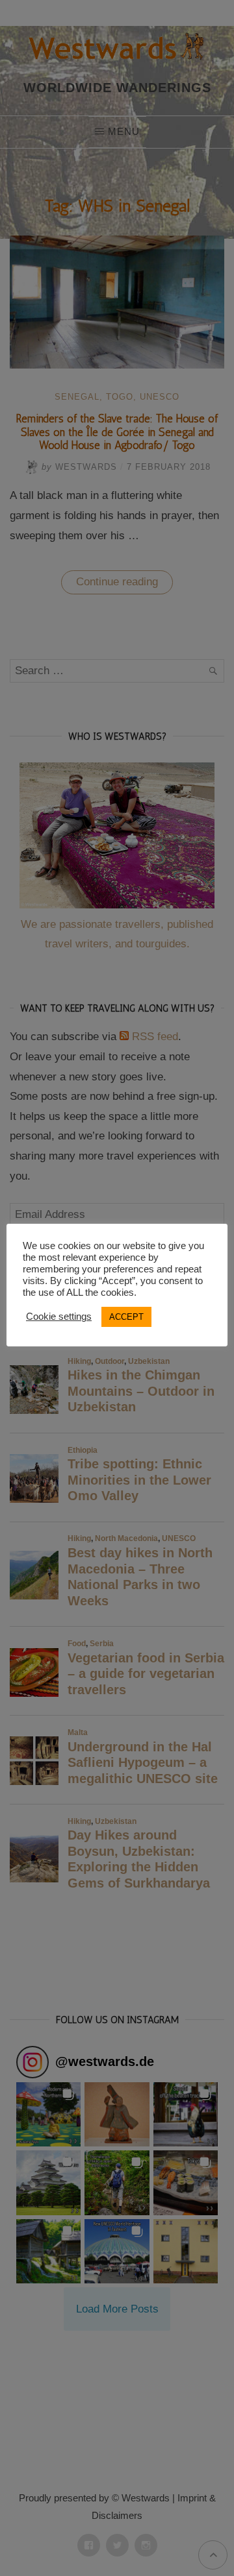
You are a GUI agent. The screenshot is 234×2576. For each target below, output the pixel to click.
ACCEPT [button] (126, 1317)
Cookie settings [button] (59, 1317)
